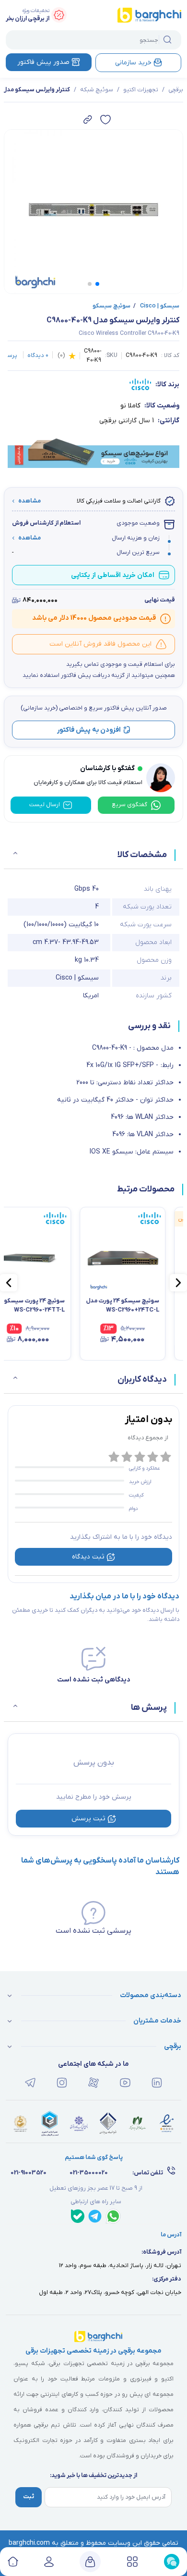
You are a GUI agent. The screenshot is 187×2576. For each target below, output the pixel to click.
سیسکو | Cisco (156, 306)
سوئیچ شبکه (97, 90)
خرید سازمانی (133, 63)
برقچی (176, 90)
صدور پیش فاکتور (43, 62)
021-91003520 (29, 2173)
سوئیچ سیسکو (111, 306)
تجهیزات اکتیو (141, 90)
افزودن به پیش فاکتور (89, 730)
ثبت (29, 2497)
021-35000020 (89, 2173)
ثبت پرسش (88, 1819)
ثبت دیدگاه (88, 1557)
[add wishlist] (105, 120)
